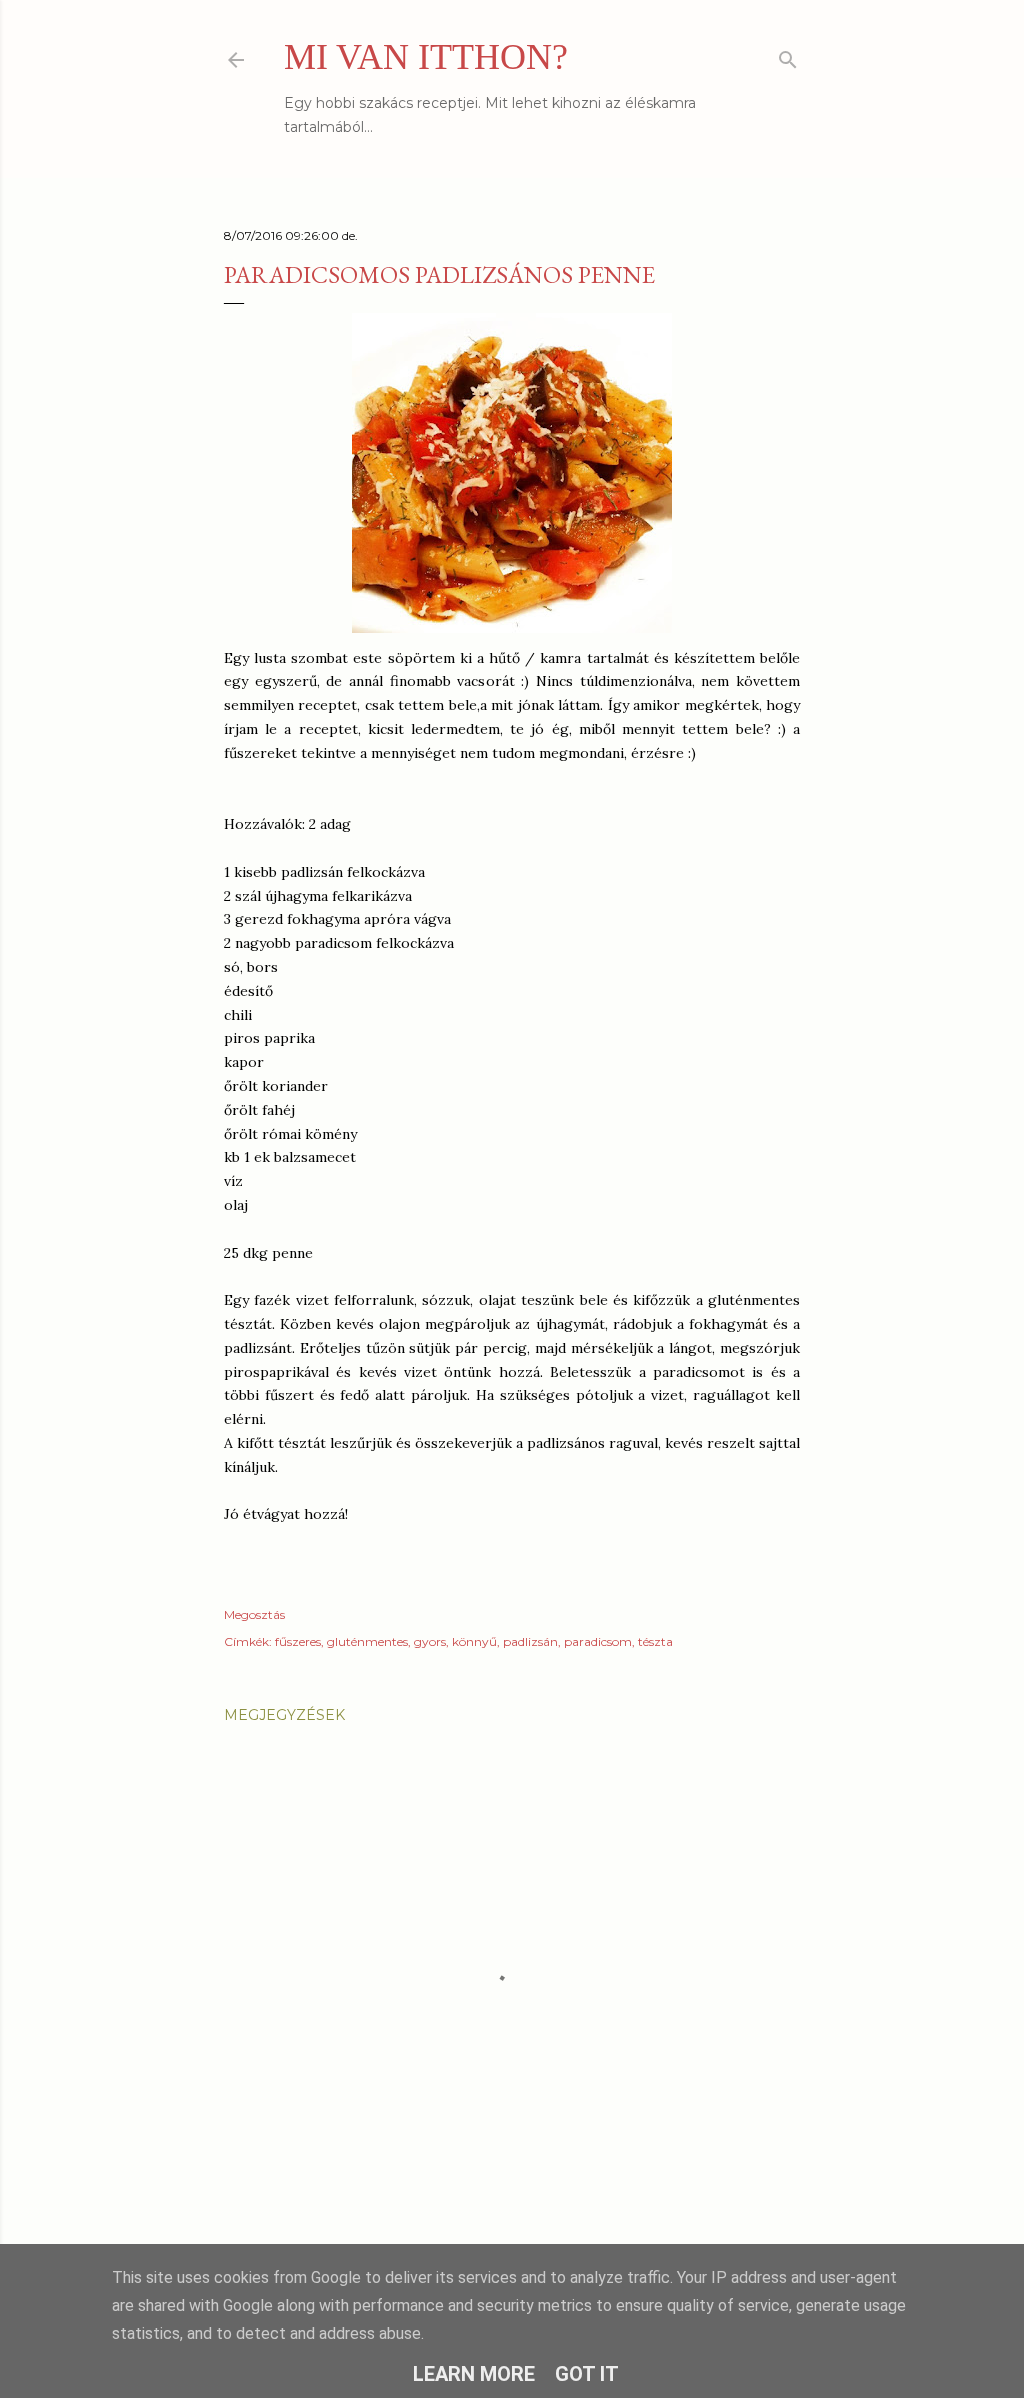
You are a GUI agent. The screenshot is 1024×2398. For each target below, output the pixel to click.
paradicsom (598, 1641)
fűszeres (298, 1641)
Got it (587, 2374)
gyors (430, 1641)
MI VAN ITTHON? (426, 57)
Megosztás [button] (254, 1614)
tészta (655, 1641)
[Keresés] (788, 55)
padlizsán (530, 1641)
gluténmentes (367, 1641)
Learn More (474, 2374)
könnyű (474, 1641)
